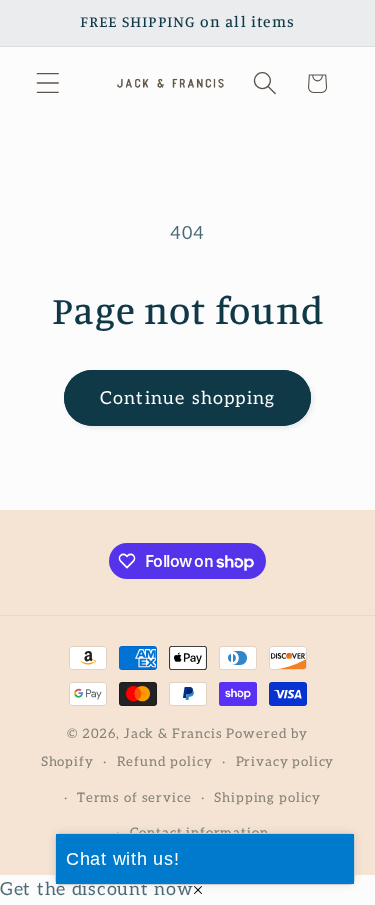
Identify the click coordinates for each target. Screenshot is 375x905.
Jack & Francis (173, 734)
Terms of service (134, 798)
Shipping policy (267, 798)
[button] (48, 83)
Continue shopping (187, 398)
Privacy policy (285, 762)
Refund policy (165, 762)
